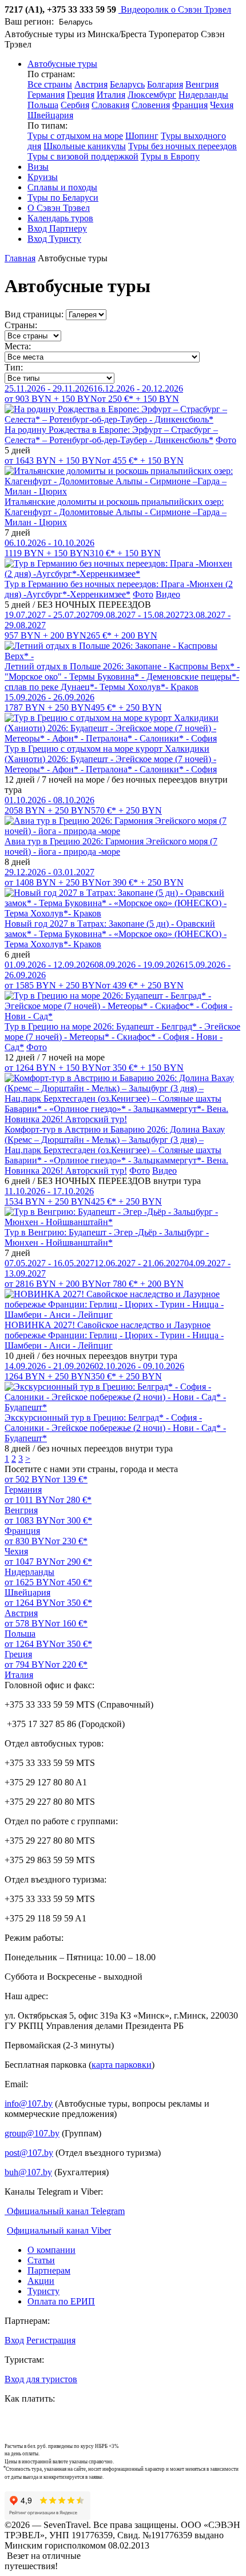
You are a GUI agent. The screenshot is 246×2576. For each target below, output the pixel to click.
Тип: (14, 367)
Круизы (43, 177)
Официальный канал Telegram (65, 2211)
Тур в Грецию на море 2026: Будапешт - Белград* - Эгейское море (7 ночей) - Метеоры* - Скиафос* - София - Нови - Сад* (122, 1037)
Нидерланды (203, 95)
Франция (190, 105)
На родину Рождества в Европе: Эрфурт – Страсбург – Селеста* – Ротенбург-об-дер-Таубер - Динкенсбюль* (111, 435)
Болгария (165, 84)
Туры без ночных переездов (182, 146)
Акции (41, 2281)
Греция (81, 95)
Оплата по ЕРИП (61, 2301)
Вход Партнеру (57, 228)
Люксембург (152, 95)
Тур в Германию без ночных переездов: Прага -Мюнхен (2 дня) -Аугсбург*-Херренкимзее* (119, 589)
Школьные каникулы (85, 146)
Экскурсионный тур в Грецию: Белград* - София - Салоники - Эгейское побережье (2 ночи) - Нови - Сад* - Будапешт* (115, 1428)
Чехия (222, 105)
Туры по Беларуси (63, 198)
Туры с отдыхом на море (75, 136)
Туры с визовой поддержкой (83, 156)
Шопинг (142, 136)
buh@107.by (28, 2172)
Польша (43, 105)
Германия (46, 95)
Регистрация (51, 2340)
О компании (51, 2250)
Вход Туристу (54, 239)
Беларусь (127, 84)
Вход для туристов (41, 2379)
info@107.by (29, 2104)
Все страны (50, 84)
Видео (168, 594)
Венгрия (202, 84)
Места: (18, 346)
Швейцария (50, 115)
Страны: (21, 325)
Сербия (75, 105)
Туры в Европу (170, 156)
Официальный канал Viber (59, 2230)
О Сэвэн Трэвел (59, 208)
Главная (20, 258)
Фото (226, 440)
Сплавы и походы (62, 187)
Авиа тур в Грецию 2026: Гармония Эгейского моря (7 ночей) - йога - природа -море (111, 846)
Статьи (41, 2260)
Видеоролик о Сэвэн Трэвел (175, 9)
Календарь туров (60, 218)
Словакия (110, 105)
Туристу (43, 2291)
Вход (14, 2340)
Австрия (91, 84)
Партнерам (49, 2270)
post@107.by (29, 2153)
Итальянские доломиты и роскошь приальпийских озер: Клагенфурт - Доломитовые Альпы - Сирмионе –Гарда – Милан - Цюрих (116, 512)
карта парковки (122, 2065)
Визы (38, 167)
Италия (111, 95)
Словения (151, 105)
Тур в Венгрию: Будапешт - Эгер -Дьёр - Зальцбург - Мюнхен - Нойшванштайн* (107, 1237)
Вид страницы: (34, 314)
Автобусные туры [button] (62, 64)
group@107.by (32, 2133)
